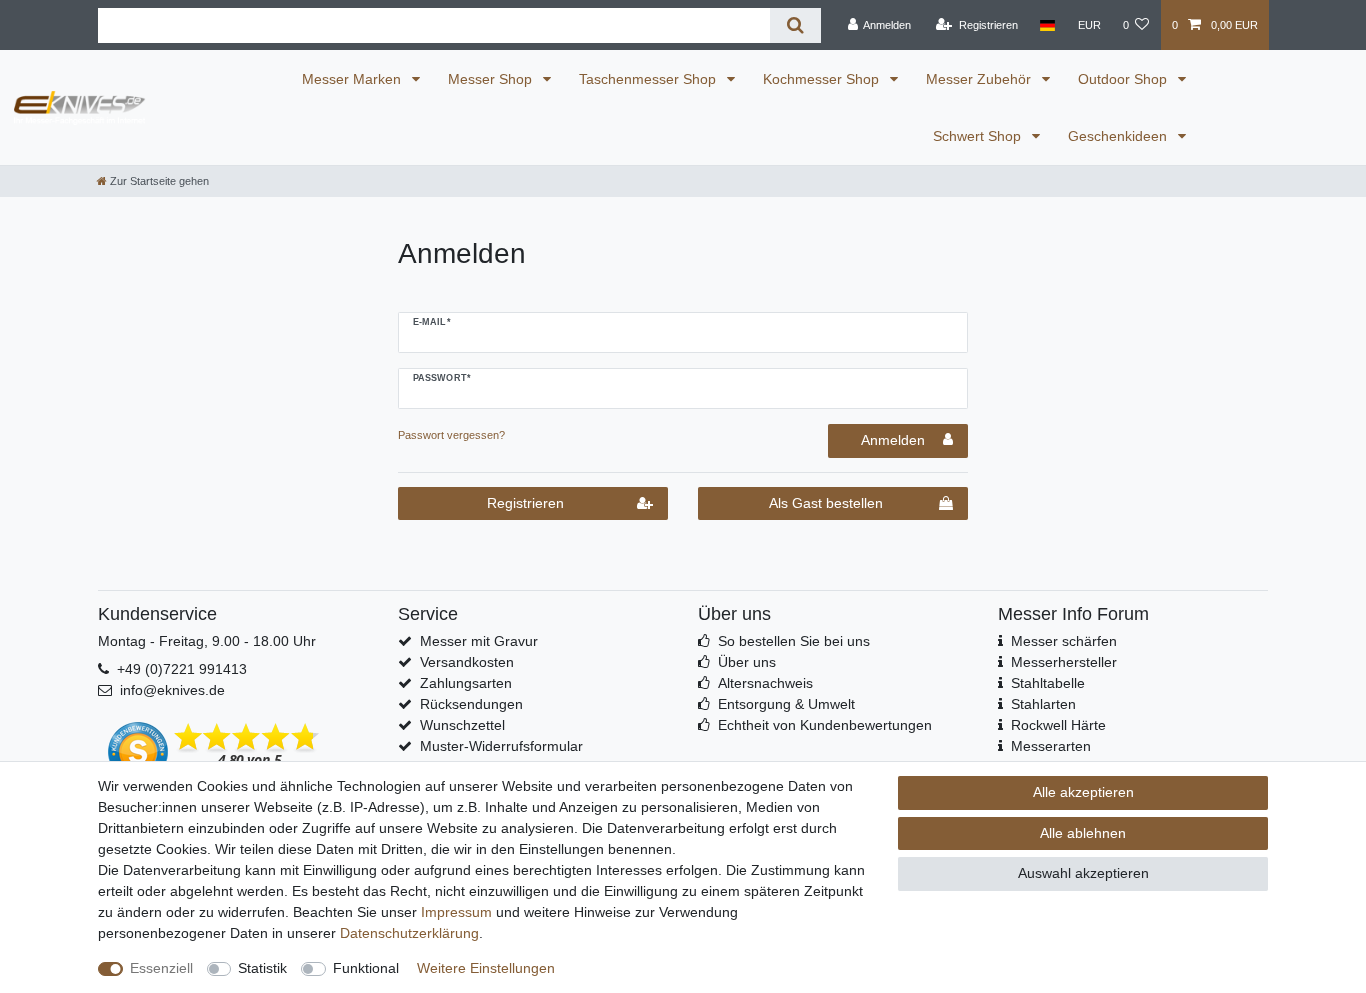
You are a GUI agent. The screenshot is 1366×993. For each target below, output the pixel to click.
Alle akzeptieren (1083, 792)
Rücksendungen (471, 704)
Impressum (456, 912)
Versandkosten (467, 662)
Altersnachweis (765, 683)
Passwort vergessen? (451, 435)
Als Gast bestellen (826, 503)
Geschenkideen (1119, 136)
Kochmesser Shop (823, 79)
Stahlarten (1043, 704)
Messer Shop (492, 79)
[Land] (1047, 25)
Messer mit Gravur (479, 641)
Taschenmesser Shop (649, 79)
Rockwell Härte (1058, 725)
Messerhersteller (1064, 662)
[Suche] (795, 25)
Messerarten (1051, 746)
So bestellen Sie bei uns (794, 641)
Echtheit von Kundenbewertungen (825, 725)
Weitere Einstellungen (486, 968)
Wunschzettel (462, 725)
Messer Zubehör (980, 79)
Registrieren (525, 503)
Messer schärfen (1064, 641)
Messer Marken (353, 79)
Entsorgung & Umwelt (786, 704)
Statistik (262, 968)
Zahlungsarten (466, 683)
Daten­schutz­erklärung (409, 933)
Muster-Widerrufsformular (501, 746)
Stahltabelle (1048, 683)
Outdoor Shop (1124, 79)
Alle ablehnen (1083, 833)
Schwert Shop (979, 136)
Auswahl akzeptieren (1083, 873)
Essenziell (161, 968)
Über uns (747, 662)
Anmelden (893, 440)
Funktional (366, 968)
